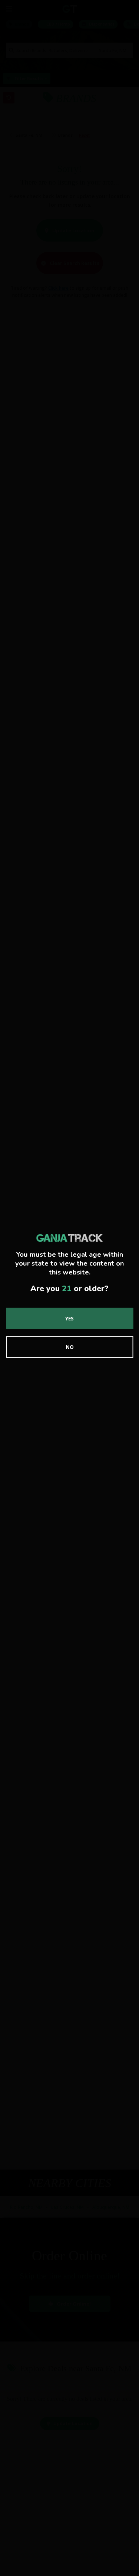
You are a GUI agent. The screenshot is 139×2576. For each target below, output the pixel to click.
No (70, 1347)
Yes (69, 1318)
